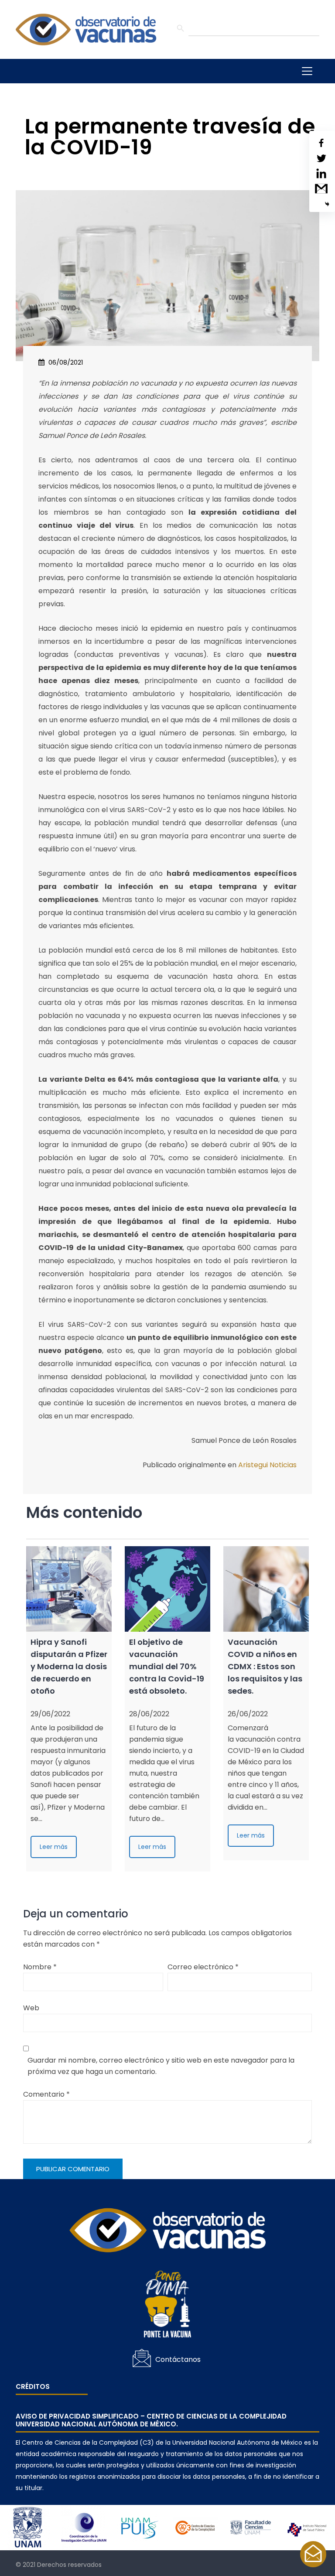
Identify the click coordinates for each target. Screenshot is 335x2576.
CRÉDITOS (33, 2387)
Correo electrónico (203, 1967)
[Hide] (327, 204)
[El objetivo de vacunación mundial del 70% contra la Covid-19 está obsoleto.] (167, 1589)
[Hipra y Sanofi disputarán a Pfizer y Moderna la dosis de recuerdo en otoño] (69, 1589)
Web (31, 2008)
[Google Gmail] (321, 189)
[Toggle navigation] (307, 71)
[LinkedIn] (321, 173)
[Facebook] (321, 143)
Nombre (40, 1967)
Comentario (46, 2094)
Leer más (54, 1847)
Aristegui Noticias (267, 1465)
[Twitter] (321, 158)
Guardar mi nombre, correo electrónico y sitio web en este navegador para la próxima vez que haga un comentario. (161, 2066)
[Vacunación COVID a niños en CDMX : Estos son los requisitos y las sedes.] (266, 1589)
